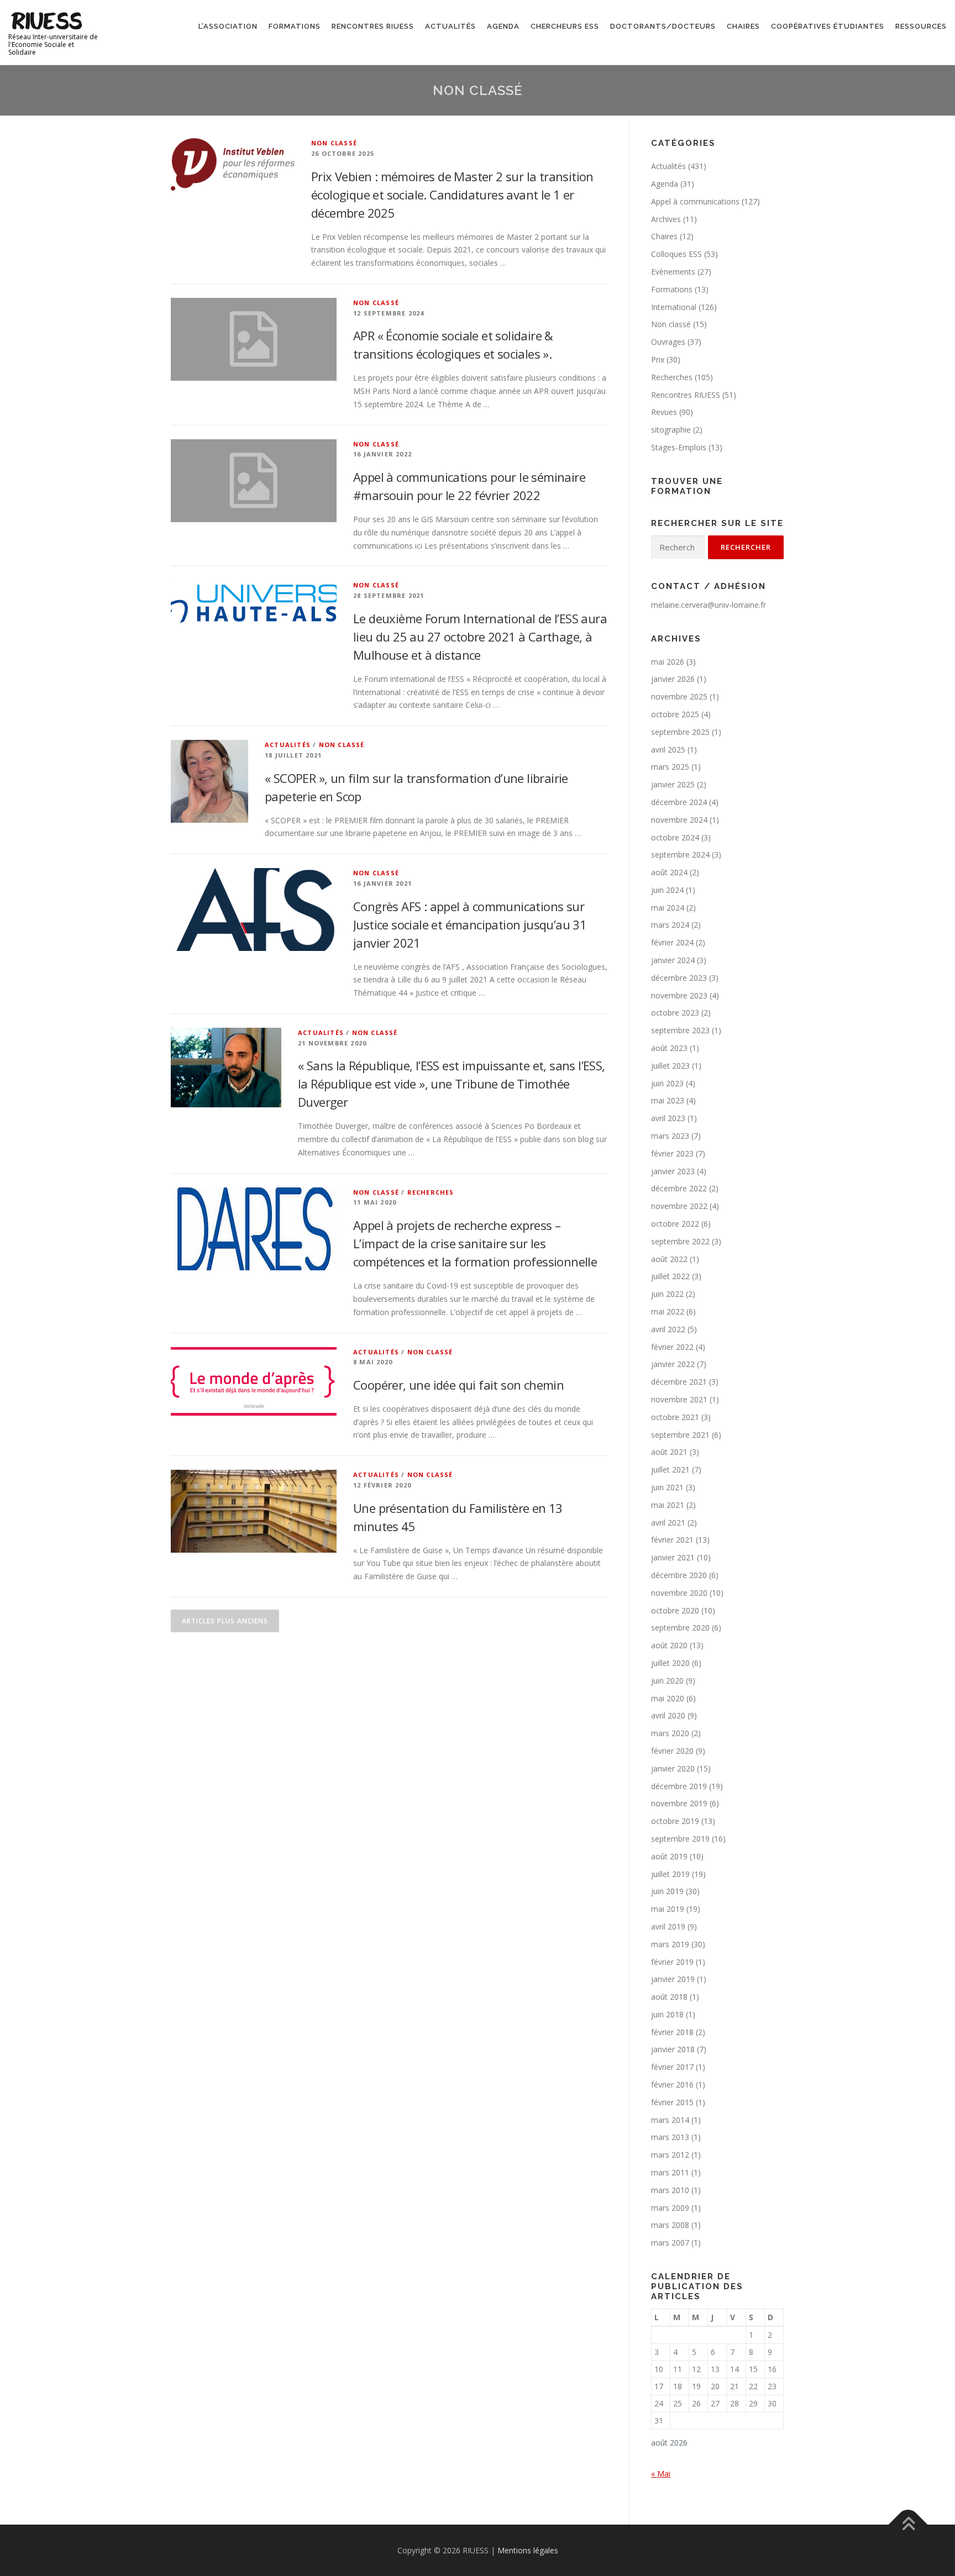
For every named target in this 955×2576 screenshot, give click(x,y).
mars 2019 (670, 1944)
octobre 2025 (675, 714)
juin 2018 (667, 2014)
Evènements (673, 272)
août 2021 (669, 1452)
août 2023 (669, 1048)
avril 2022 (668, 1329)
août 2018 (669, 1997)
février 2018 (672, 2032)
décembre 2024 (679, 802)
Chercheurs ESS (565, 26)
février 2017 (672, 2067)
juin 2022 (667, 1294)
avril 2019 (668, 1926)
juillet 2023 (670, 1066)
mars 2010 (670, 2190)
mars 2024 (670, 925)
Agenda (503, 26)
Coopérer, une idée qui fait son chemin (458, 1385)
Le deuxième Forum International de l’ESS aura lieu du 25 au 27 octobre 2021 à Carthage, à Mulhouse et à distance (480, 637)
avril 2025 (668, 750)
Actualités (450, 26)
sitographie (671, 430)
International (674, 307)
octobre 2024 (675, 837)
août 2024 (669, 872)
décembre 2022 (679, 1188)
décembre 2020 (679, 1575)
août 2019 (669, 1856)
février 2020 (672, 1751)
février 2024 (672, 942)
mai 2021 (668, 1505)
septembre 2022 (680, 1241)
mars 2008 (670, 2225)
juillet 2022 (670, 1276)
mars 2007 (670, 2243)
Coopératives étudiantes (828, 26)
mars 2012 (670, 2155)
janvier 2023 (673, 1171)
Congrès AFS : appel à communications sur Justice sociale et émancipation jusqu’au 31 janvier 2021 (470, 924)
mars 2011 (670, 2172)
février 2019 (672, 1962)
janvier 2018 (673, 2049)
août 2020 (669, 1645)
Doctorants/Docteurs (663, 26)
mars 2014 (670, 2120)
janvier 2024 (673, 960)
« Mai (661, 2474)
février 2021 (672, 1540)
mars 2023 (670, 1136)
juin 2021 (667, 1487)
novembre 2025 (679, 696)
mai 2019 (668, 1909)
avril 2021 (668, 1523)
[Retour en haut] (908, 2524)
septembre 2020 (680, 1628)
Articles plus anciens (225, 1621)
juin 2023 (667, 1083)
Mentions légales (528, 2550)
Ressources (921, 26)
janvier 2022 (673, 1364)
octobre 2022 (675, 1224)
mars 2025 (670, 767)
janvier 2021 (673, 1557)
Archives (666, 219)
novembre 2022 (679, 1206)
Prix (658, 359)
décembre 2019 (679, 1786)
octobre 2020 (675, 1610)
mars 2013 (670, 2137)
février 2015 (672, 2102)
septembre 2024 (680, 855)
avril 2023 (668, 1118)
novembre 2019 (679, 1803)
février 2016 (672, 2085)
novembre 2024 (679, 820)
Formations (295, 26)
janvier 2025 (673, 784)
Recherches (431, 1192)
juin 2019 (667, 1891)
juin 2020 (667, 1681)
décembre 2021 (679, 1382)
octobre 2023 (675, 1013)
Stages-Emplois (679, 447)
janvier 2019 (673, 1979)
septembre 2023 (680, 1030)
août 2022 (669, 1259)
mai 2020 (668, 1698)
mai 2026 (668, 662)
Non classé (334, 143)
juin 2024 (667, 890)
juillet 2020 (670, 1663)
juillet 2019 (670, 1874)
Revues (664, 412)
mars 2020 (670, 1733)
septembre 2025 (680, 732)
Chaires (743, 26)
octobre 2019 (675, 1821)
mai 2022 (668, 1311)
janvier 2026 (673, 679)
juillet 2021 (670, 1470)
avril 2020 (668, 1715)
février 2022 (672, 1347)
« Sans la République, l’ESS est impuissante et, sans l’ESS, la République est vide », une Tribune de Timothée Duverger (452, 1084)
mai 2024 (668, 908)
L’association (228, 26)
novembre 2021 (679, 1399)
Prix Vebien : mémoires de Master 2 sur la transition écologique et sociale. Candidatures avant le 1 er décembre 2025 (452, 194)
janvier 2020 (673, 1768)
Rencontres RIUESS (373, 26)
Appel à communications (695, 201)
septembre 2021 (680, 1435)
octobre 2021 (675, 1417)
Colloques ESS (676, 254)
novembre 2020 (679, 1593)
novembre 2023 (679, 995)
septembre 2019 (680, 1839)
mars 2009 (670, 2208)
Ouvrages (668, 342)
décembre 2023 (679, 978)
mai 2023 (668, 1100)
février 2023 (672, 1153)
